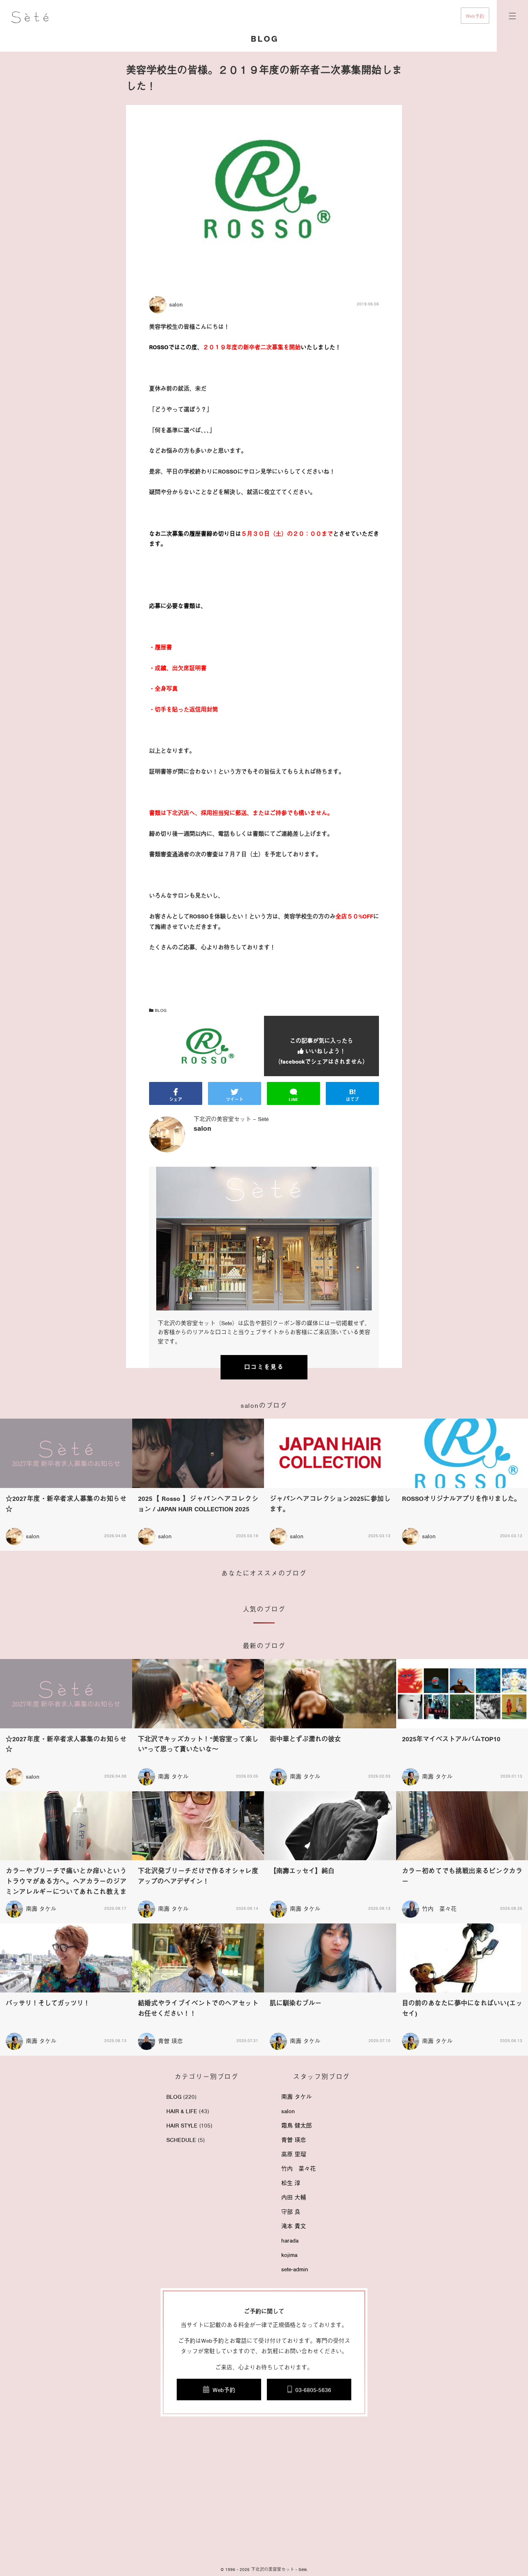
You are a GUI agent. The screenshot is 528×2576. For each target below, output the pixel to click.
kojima (289, 2255)
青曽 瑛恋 (170, 2041)
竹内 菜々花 (439, 1909)
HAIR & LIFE (182, 2111)
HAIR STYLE (182, 2126)
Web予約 (475, 16)
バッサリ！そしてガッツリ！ (48, 2003)
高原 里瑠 (294, 2155)
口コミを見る (264, 1367)
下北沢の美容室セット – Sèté (231, 1119)
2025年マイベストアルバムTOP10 (451, 1739)
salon (288, 2111)
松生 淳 (291, 2183)
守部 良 (291, 2212)
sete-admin (295, 2269)
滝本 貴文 (294, 2226)
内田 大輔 (294, 2198)
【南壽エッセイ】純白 (302, 1871)
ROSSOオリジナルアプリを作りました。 (461, 1499)
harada (290, 2241)
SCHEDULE (181, 2140)
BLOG (160, 1010)
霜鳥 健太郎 (297, 2126)
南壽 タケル (173, 1777)
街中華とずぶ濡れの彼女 (305, 1739)
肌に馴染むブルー (296, 2003)
